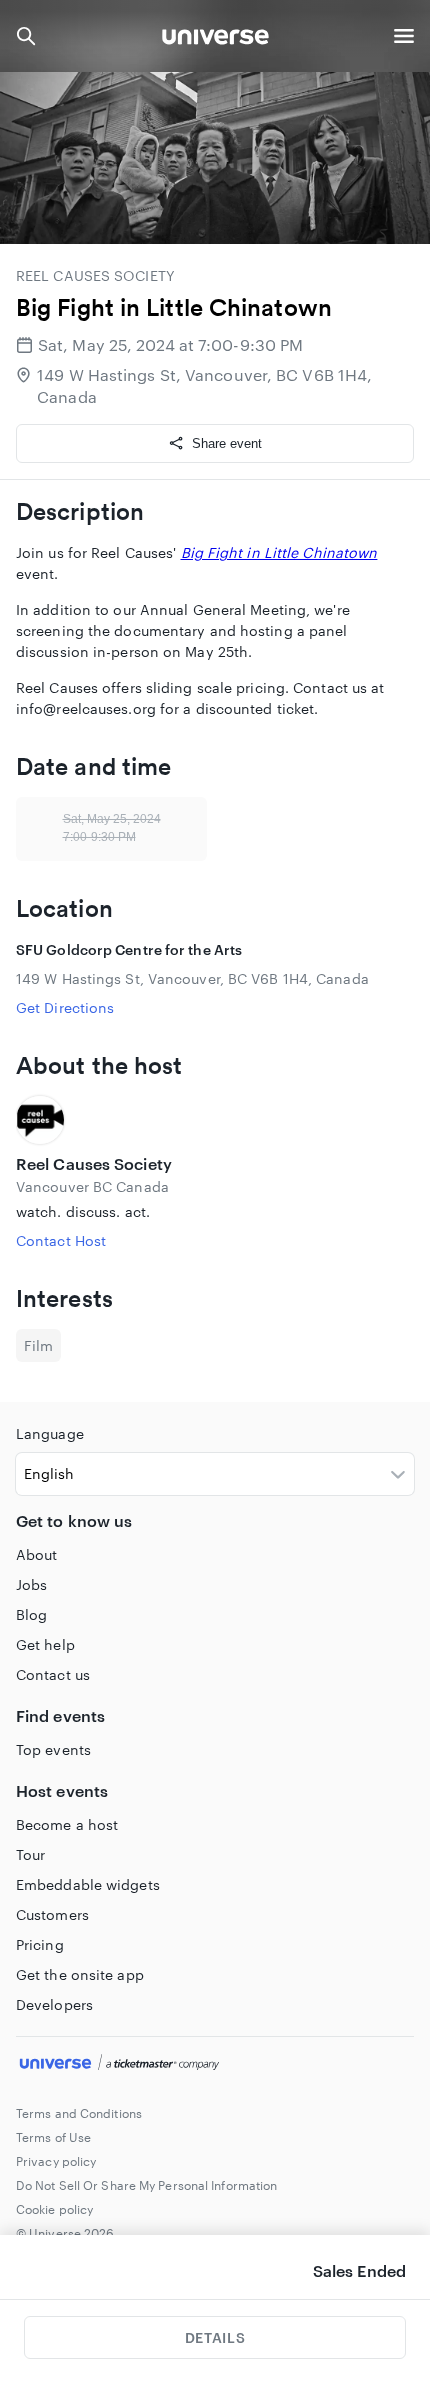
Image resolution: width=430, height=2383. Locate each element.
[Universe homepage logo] (215, 39)
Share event (227, 443)
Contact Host (61, 1240)
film (38, 1345)
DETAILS (215, 2337)
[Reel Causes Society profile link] (215, 1120)
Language (50, 1433)
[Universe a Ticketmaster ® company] (215, 2065)
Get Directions (65, 1007)
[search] (26, 36)
